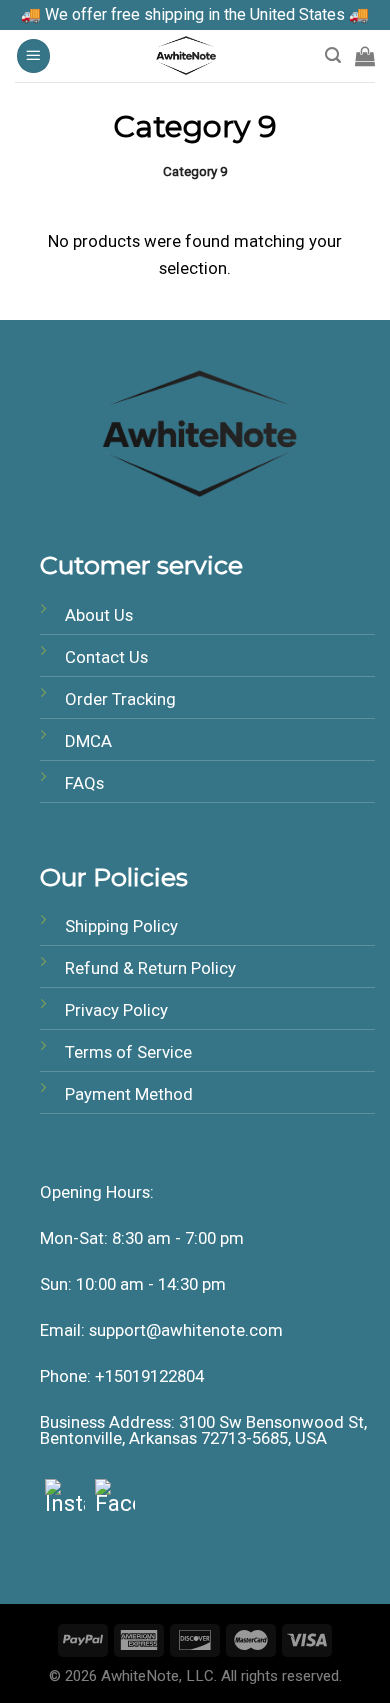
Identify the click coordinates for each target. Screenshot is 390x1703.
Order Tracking (120, 699)
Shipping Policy (121, 926)
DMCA (88, 741)
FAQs (84, 783)
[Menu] (34, 56)
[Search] (333, 55)
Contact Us (106, 657)
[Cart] (365, 56)
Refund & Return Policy (150, 968)
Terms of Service (128, 1052)
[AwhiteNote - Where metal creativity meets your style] (188, 56)
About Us (99, 615)
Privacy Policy (116, 1010)
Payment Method (129, 1094)
